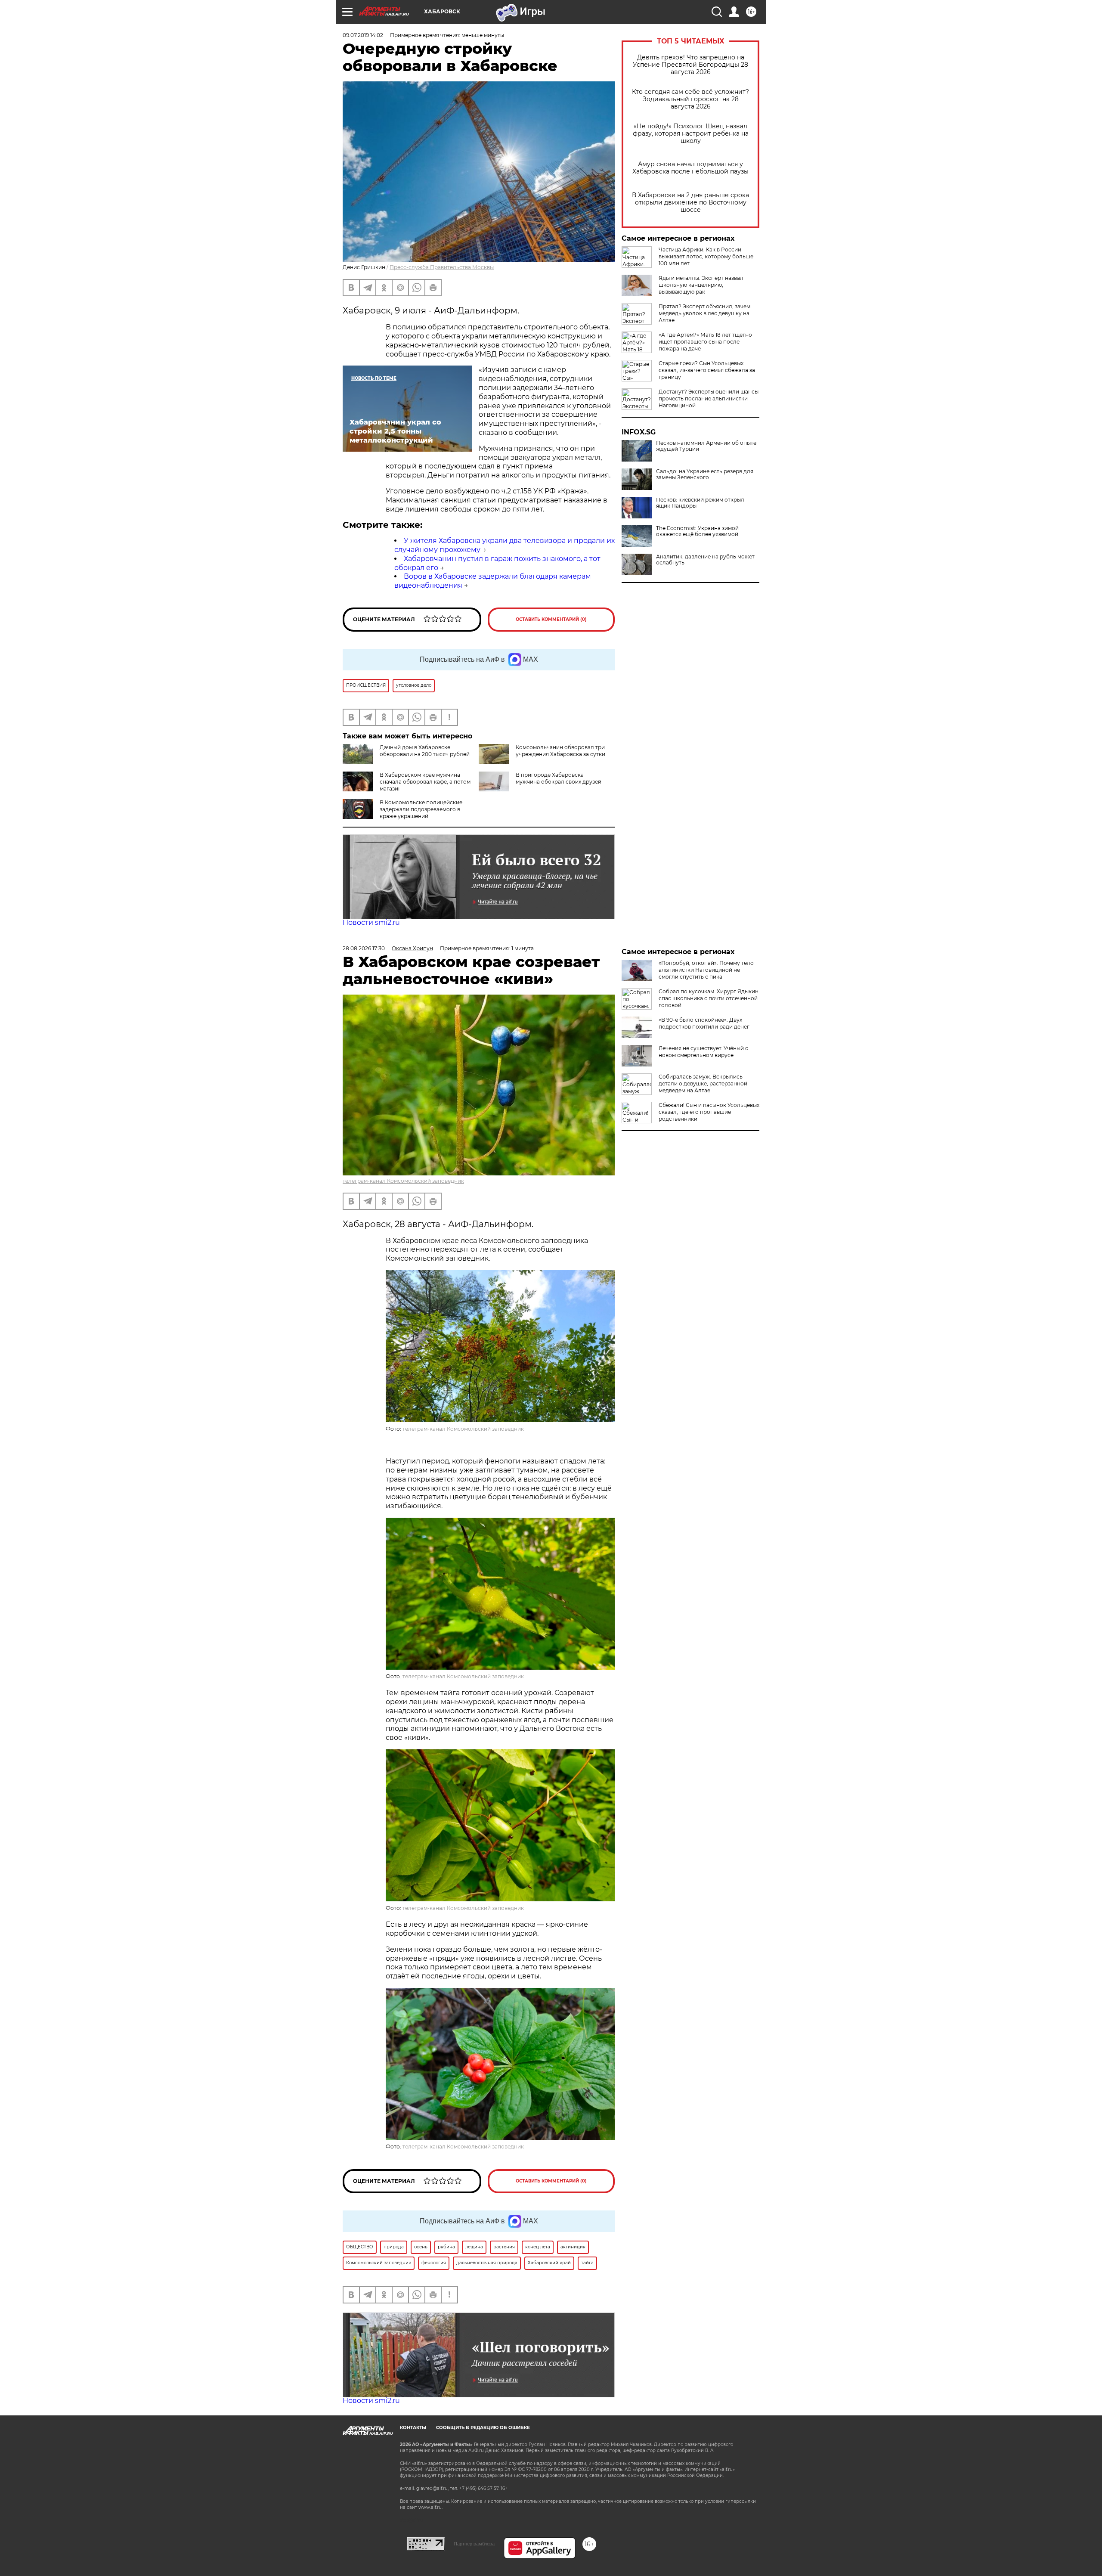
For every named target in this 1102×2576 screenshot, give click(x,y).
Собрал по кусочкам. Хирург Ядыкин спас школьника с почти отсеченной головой (709, 998)
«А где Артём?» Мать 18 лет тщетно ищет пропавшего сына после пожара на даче (705, 342)
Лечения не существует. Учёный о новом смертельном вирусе (704, 1052)
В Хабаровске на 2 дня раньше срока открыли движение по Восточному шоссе (690, 203)
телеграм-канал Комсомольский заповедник (403, 1181)
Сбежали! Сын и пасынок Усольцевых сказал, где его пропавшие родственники (709, 1112)
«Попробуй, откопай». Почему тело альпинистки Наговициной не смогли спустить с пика (706, 970)
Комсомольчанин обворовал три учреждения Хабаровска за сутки (560, 751)
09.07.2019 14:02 (363, 35)
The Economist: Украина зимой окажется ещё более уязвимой (697, 531)
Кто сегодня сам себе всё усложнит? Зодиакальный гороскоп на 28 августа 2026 (690, 99)
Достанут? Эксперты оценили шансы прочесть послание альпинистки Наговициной (709, 398)
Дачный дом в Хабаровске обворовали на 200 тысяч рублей (425, 751)
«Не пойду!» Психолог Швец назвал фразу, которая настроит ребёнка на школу (691, 134)
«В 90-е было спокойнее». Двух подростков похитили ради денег (704, 1023)
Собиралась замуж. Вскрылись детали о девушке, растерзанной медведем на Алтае (703, 1083)
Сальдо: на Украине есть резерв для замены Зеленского (705, 474)
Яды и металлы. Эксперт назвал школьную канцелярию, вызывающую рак (701, 285)
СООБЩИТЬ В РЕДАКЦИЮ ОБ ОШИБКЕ (483, 2428)
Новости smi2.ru (371, 922)
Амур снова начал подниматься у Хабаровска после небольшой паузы (690, 168)
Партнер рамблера (474, 2544)
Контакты (413, 2428)
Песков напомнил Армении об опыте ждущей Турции (706, 446)
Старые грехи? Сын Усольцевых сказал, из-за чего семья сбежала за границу (707, 370)
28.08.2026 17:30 (364, 948)
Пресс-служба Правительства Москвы (442, 267)
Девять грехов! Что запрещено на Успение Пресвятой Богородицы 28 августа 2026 (690, 65)
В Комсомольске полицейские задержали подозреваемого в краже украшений (421, 809)
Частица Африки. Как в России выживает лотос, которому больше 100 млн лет (706, 256)
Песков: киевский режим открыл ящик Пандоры (700, 503)
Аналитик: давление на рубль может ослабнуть (705, 560)
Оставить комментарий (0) (551, 619)
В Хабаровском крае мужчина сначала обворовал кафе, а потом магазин (425, 782)
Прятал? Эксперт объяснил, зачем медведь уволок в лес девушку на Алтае (704, 313)
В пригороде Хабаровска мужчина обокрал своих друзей (559, 778)
